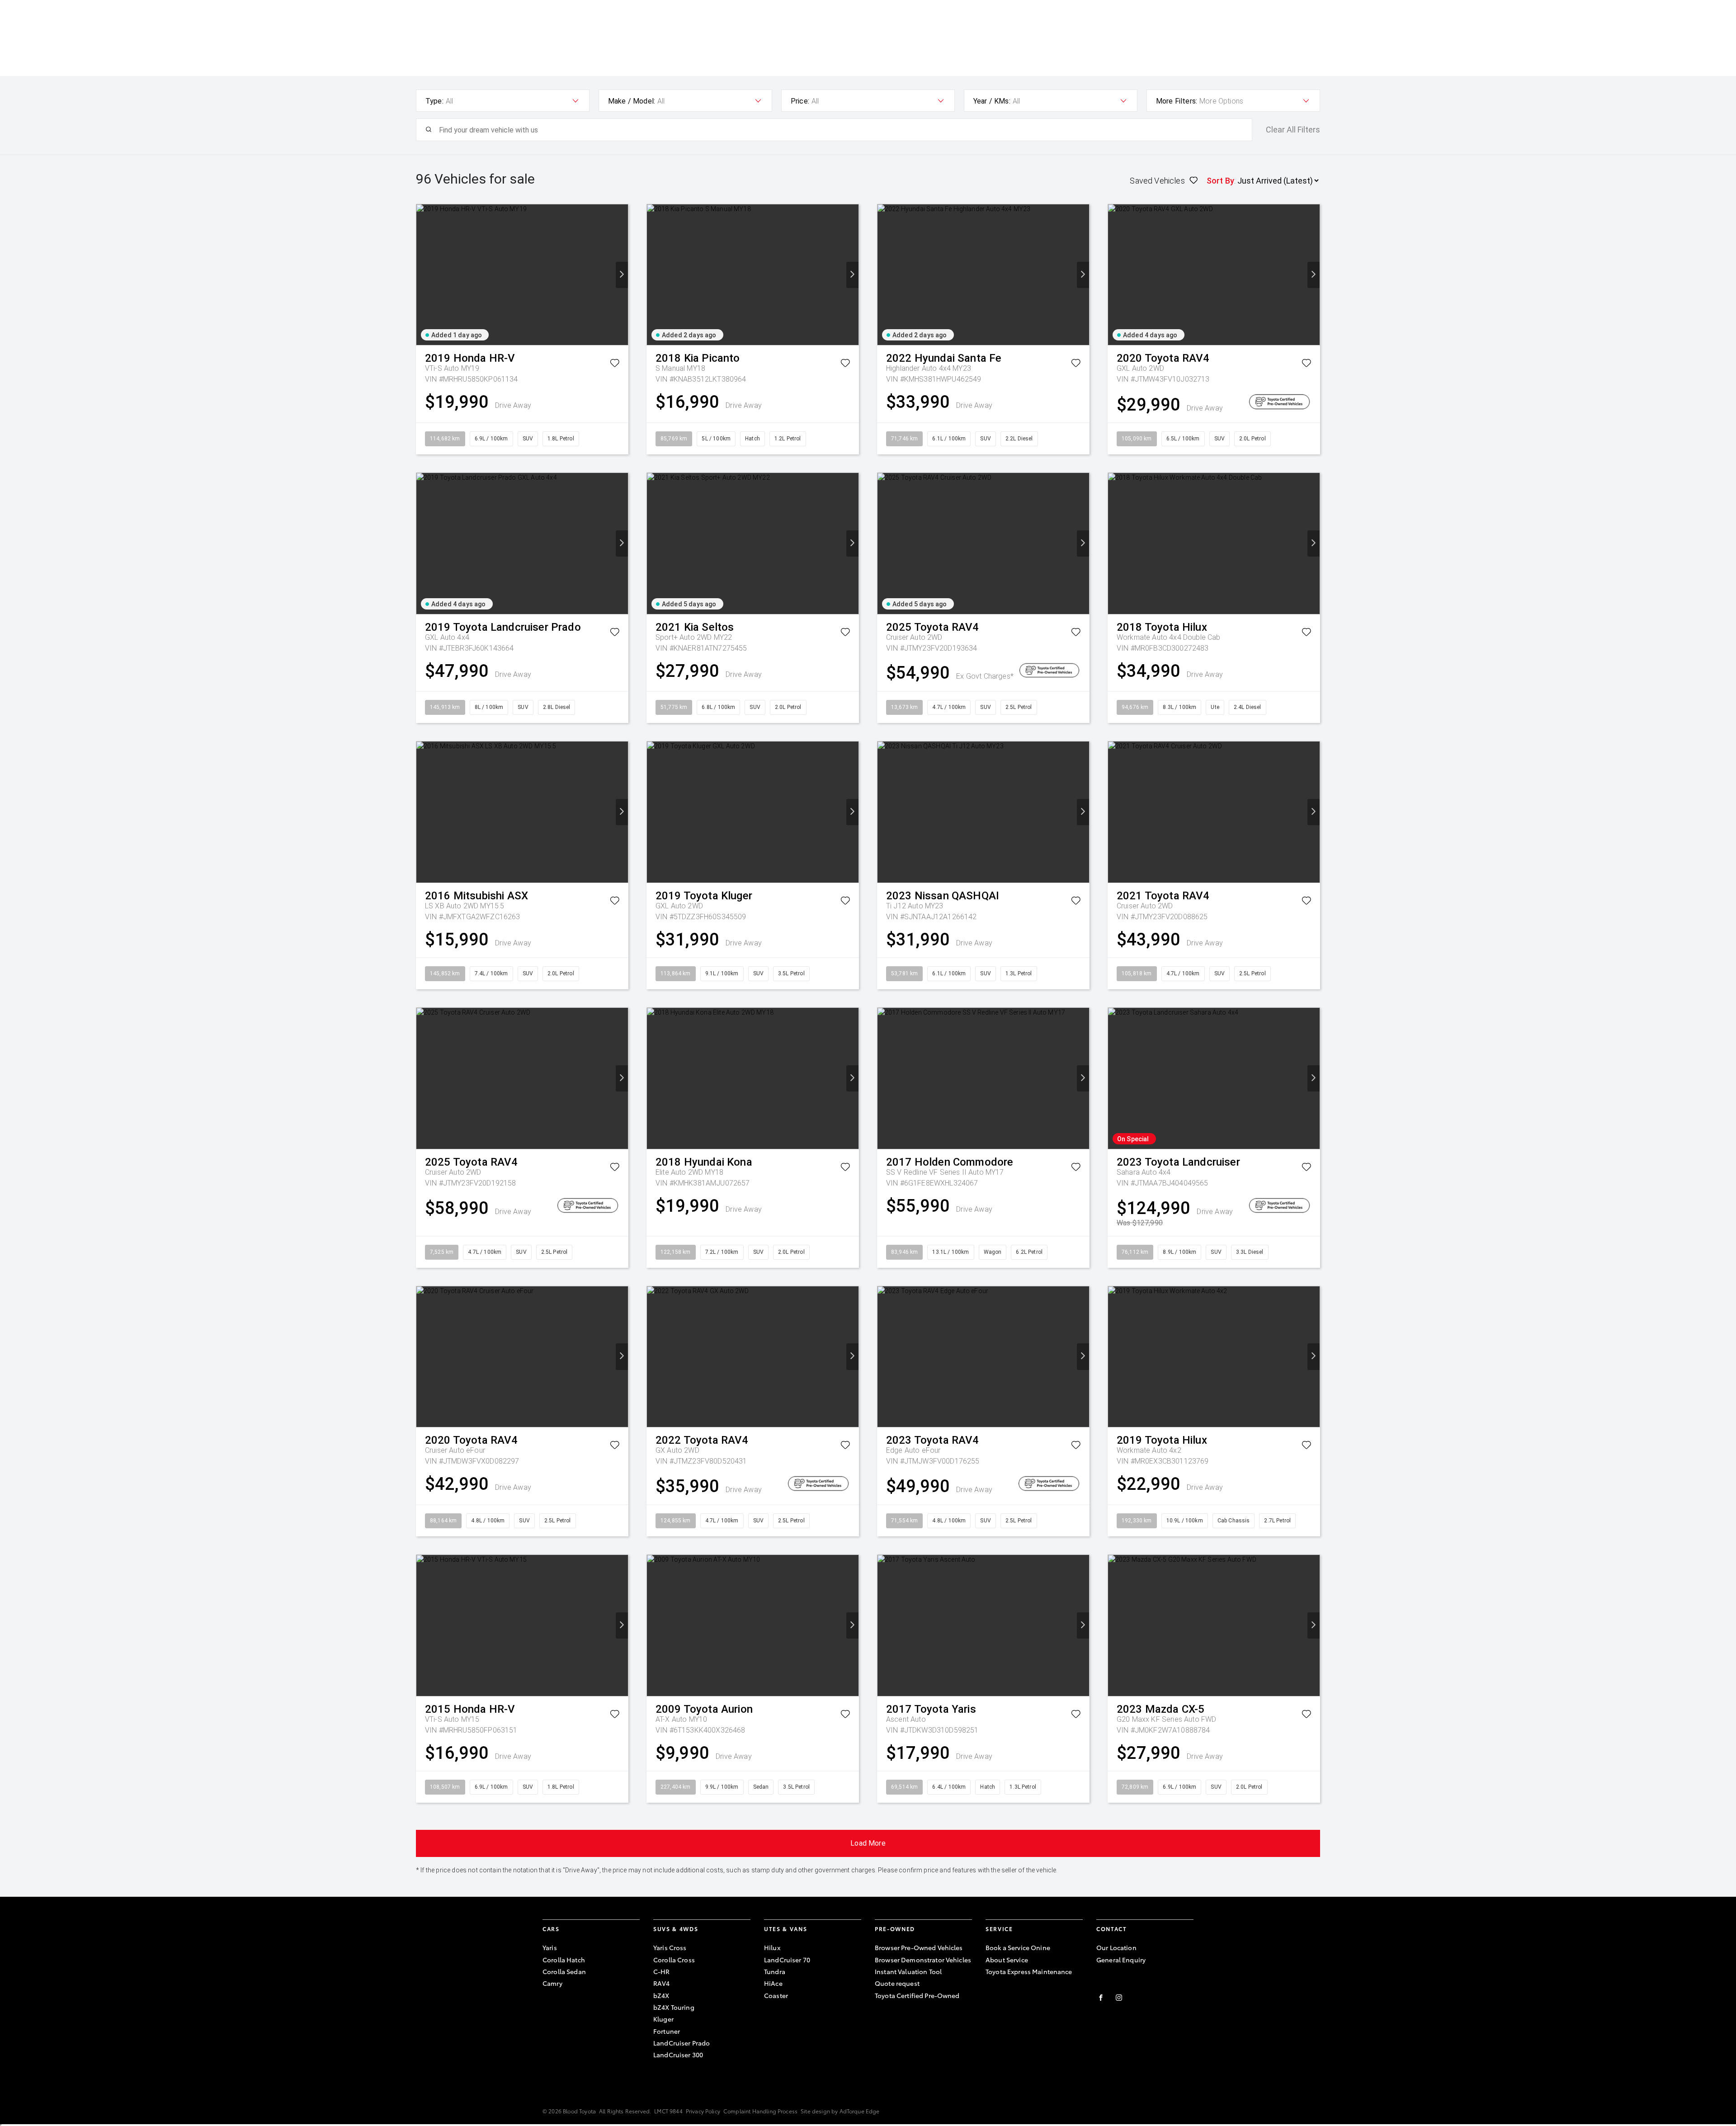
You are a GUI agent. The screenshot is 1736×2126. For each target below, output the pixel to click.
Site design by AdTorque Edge (840, 2111)
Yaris (550, 1947)
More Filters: (1177, 101)
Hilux (772, 1947)
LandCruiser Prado (682, 2043)
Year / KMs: (992, 101)
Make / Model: (632, 101)
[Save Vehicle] (615, 365)
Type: (434, 101)
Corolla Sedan (564, 1971)
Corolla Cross (674, 1960)
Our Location (1116, 1947)
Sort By (1220, 181)
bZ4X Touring (674, 2007)
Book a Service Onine (1018, 1947)
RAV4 (662, 1983)
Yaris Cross (670, 1947)
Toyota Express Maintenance (1029, 1971)
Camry (552, 1983)
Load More (868, 1843)
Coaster (776, 1995)
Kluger (663, 2019)
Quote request (897, 1983)
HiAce (773, 1983)
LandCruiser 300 (678, 2055)
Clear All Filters (1293, 130)
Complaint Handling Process (760, 2111)
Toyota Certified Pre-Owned (917, 1995)
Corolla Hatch (564, 1960)
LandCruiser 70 (787, 1960)
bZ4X (661, 1995)
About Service (1007, 1960)
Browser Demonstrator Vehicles (923, 1960)
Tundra (775, 1971)
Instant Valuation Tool (908, 1971)
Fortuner (667, 2031)
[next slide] (622, 275)
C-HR (662, 1971)
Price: (800, 101)
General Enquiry (1121, 1960)
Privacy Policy (703, 2111)
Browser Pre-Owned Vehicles (919, 1947)
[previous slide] (422, 275)
